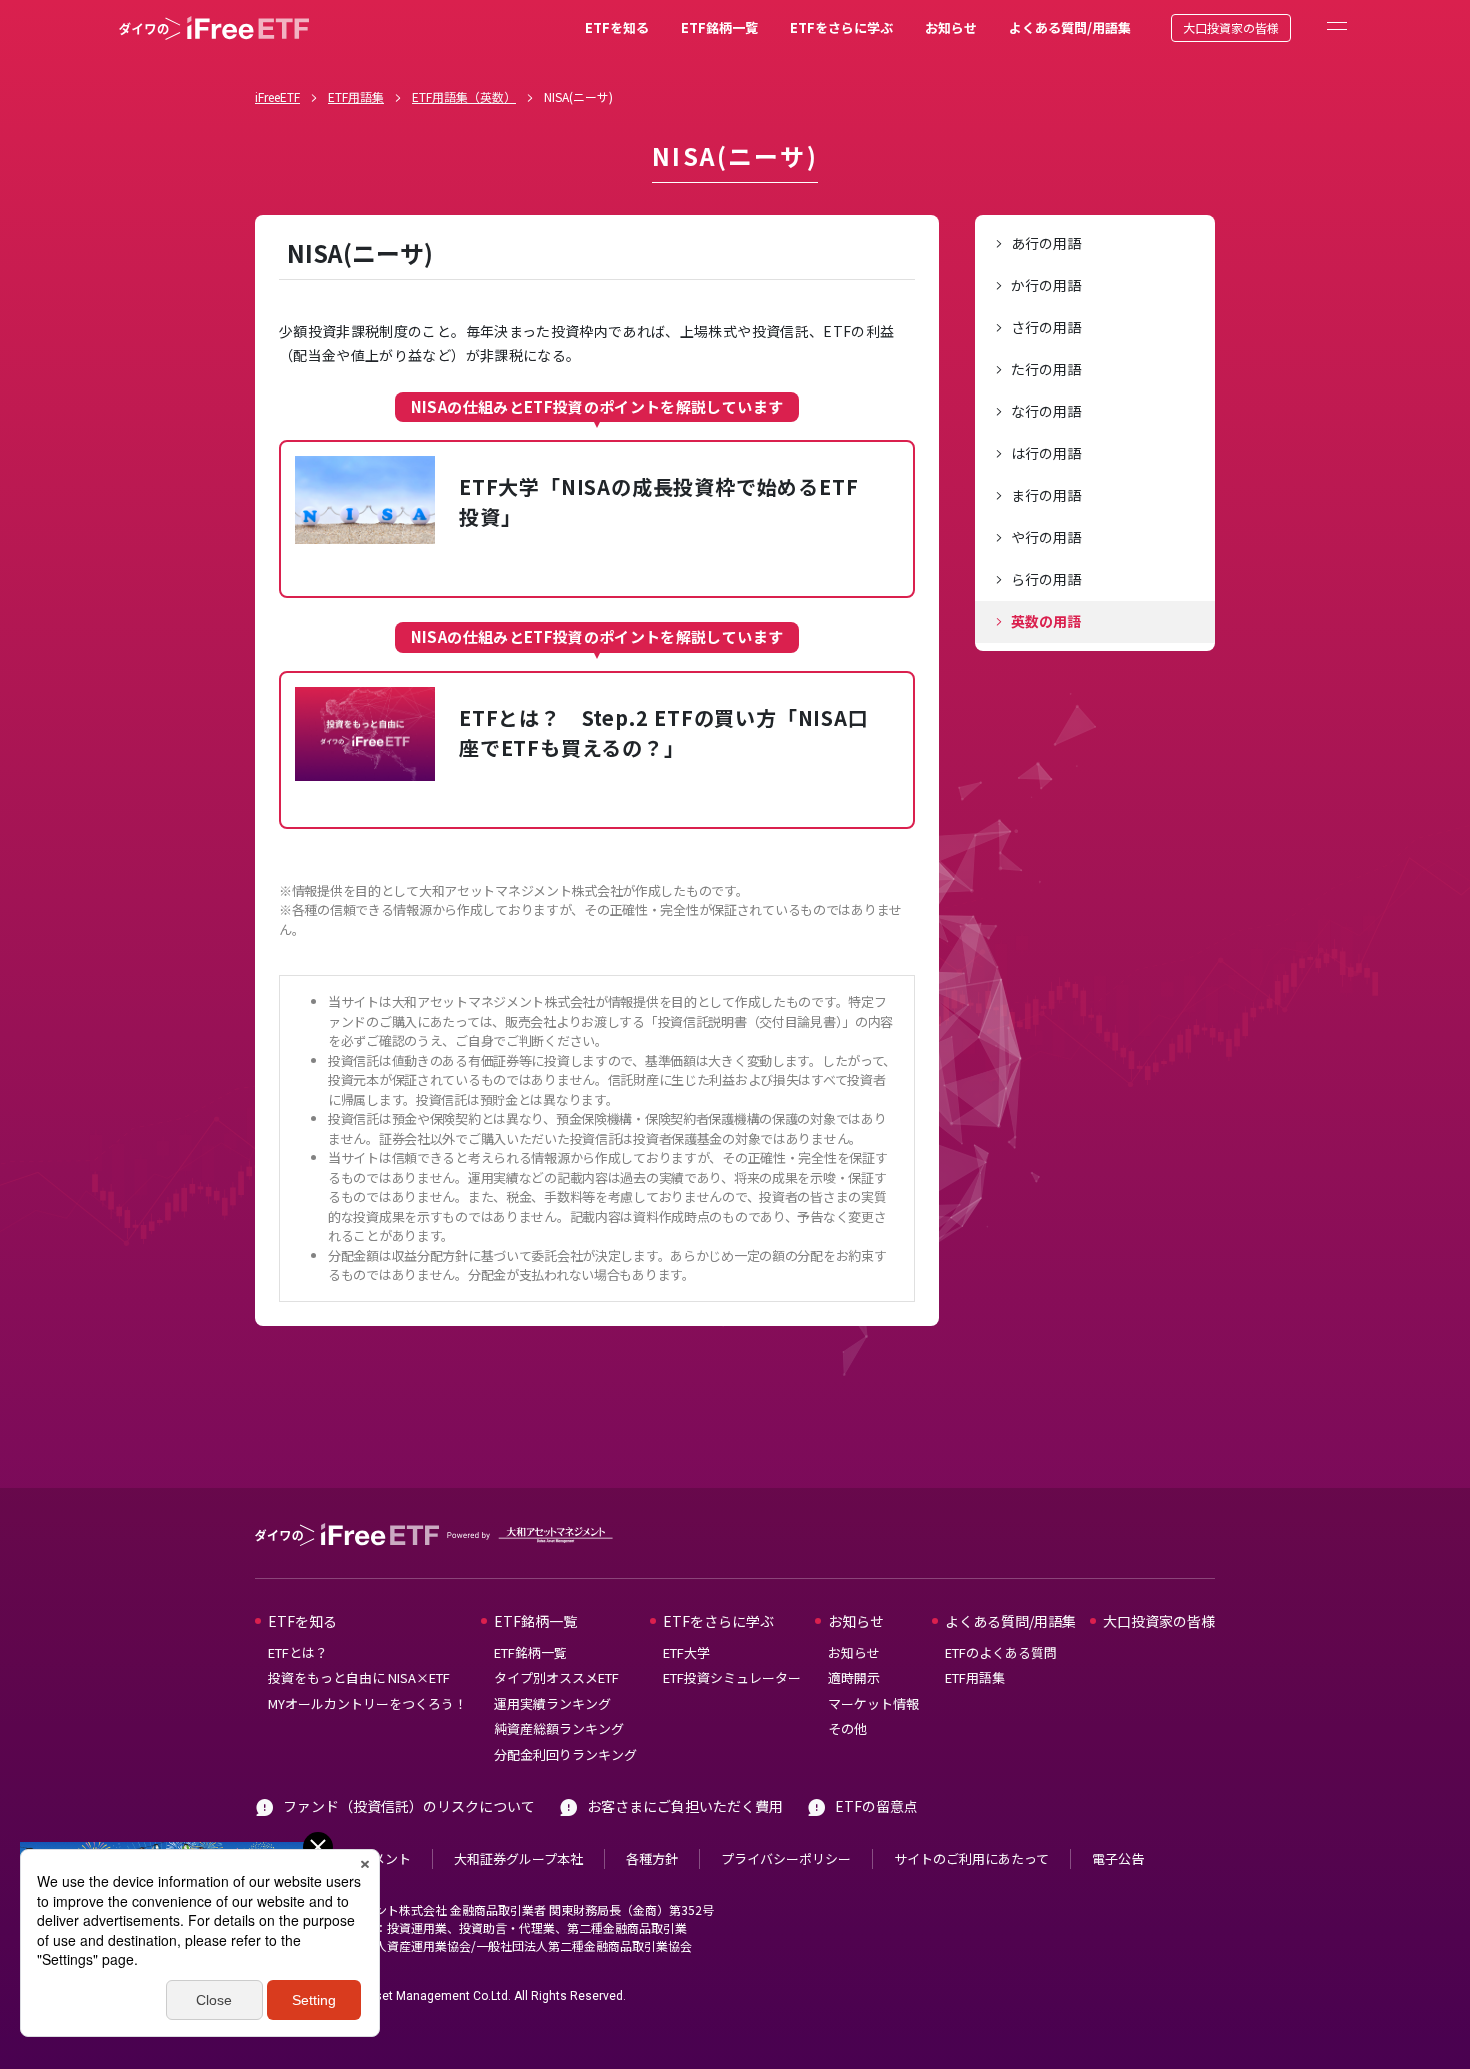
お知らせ (951, 27)
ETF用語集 (356, 96)
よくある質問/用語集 (1070, 27)
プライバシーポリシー (786, 1858)
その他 (847, 1728)
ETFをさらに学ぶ (841, 27)
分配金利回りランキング (565, 1754)
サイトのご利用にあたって (971, 1858)
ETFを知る (617, 27)
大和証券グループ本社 (518, 1858)
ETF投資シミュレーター (732, 1677)
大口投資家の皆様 (1231, 27)
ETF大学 (686, 1652)
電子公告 (1118, 1858)
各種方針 (652, 1858)
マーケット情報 (873, 1703)
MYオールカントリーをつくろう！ (367, 1703)
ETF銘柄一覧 (719, 27)
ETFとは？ (298, 1652)
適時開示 (854, 1677)
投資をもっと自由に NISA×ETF (359, 1677)
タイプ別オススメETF (556, 1677)
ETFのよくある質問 (1001, 1652)
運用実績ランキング (552, 1703)
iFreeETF (277, 96)
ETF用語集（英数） (464, 96)
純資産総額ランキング (559, 1728)
